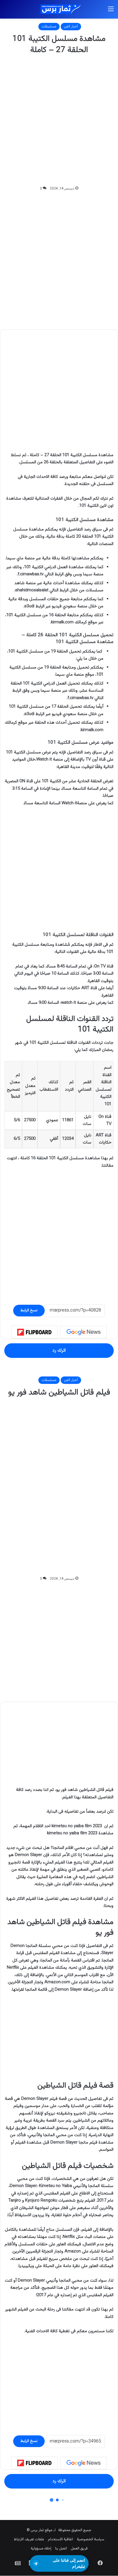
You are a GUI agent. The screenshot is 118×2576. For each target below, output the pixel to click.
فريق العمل (79, 2549)
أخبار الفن (71, 27)
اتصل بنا (61, 2549)
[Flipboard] (34, 1332)
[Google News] (84, 1332)
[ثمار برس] (59, 9)
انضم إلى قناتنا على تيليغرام (69, 2563)
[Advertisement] (59, 121)
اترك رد (59, 1350)
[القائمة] (111, 12)
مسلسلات (49, 27)
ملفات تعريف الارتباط (29, 2539)
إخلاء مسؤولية (41, 2549)
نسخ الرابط (29, 1310)
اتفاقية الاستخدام (60, 2539)
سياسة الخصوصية (91, 2539)
